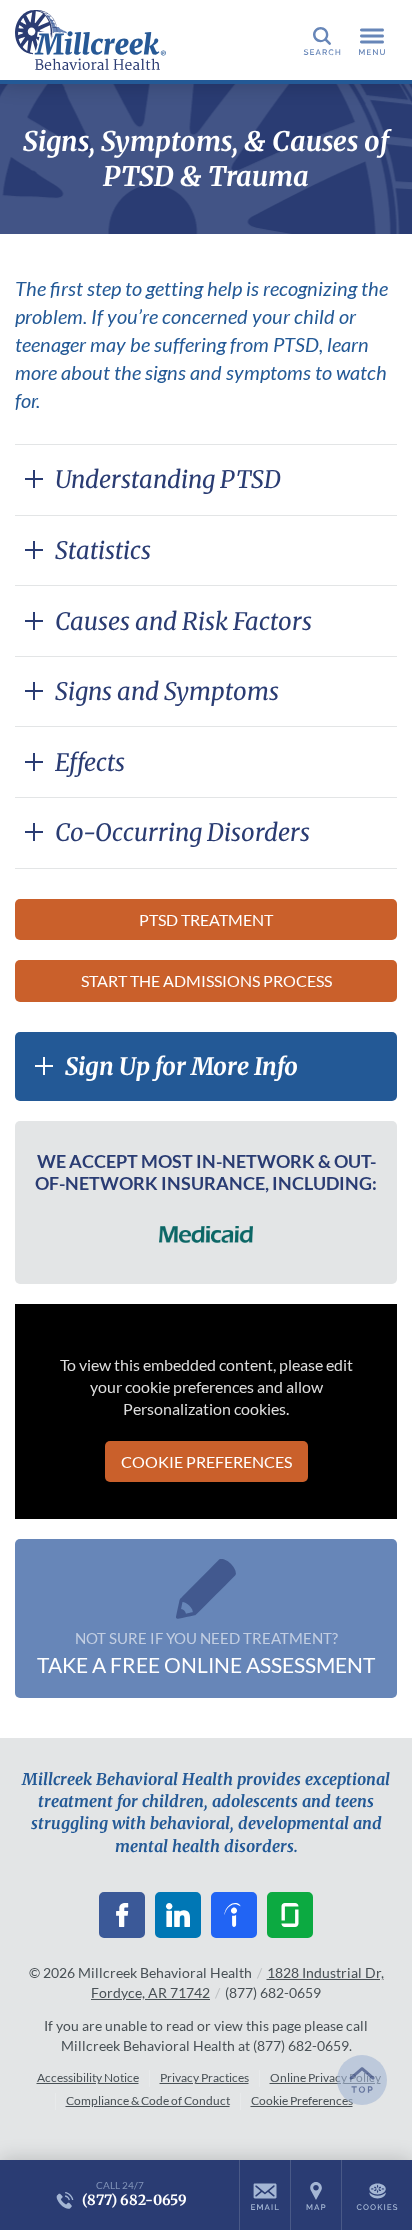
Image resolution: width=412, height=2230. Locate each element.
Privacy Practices (204, 2077)
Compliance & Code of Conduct (148, 2100)
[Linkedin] (178, 1915)
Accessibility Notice (88, 2077)
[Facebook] (122, 1915)
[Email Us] (265, 2195)
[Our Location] (316, 2195)
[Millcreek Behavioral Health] (105, 40)
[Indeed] (234, 1915)
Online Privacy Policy (325, 2077)
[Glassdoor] (290, 1915)
